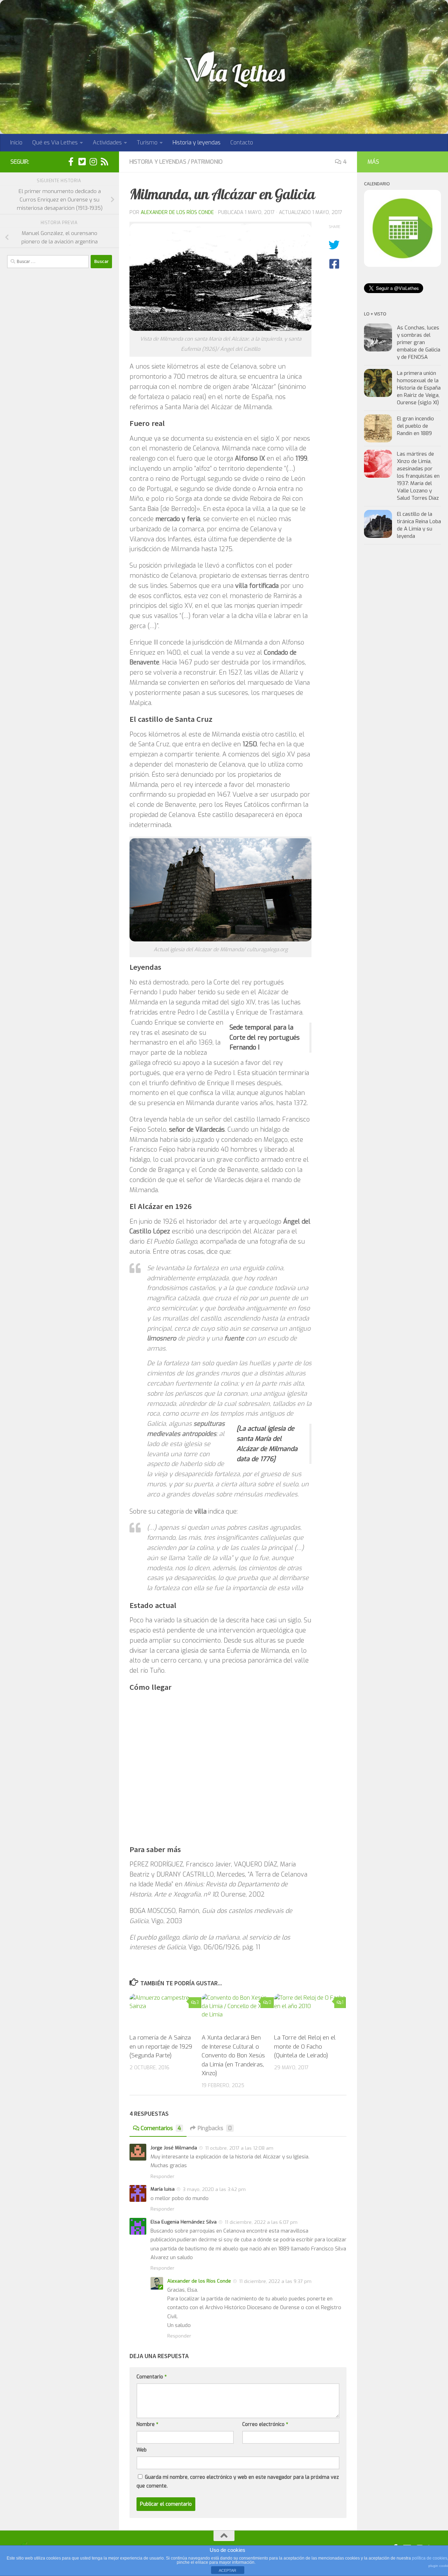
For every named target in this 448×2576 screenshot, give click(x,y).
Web (142, 2450)
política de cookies (430, 2558)
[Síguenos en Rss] (104, 162)
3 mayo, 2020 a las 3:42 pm (214, 2189)
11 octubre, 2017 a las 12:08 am (239, 2148)
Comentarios (161, 2128)
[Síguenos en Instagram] (93, 162)
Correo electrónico (265, 2424)
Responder (162, 2176)
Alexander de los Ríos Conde (177, 212)
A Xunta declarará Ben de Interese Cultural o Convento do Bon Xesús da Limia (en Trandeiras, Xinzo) (233, 2055)
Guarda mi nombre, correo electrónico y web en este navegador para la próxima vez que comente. (238, 2482)
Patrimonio (207, 162)
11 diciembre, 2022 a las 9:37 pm (275, 2281)
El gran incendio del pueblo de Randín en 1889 (415, 426)
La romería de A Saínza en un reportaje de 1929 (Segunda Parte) (161, 2047)
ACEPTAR (227, 2570)
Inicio (16, 143)
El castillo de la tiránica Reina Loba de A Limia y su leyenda (419, 525)
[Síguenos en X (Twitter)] (82, 162)
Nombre (147, 2424)
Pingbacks (215, 2128)
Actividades (107, 143)
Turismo (147, 143)
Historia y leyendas (197, 143)
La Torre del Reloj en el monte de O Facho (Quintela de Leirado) (305, 2047)
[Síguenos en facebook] (71, 162)
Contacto (242, 143)
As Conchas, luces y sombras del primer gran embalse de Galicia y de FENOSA (419, 342)
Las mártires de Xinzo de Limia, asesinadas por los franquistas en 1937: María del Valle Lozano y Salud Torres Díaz (418, 476)
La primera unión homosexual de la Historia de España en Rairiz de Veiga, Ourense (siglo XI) (419, 388)
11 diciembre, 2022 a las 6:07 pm (261, 2222)
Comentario (152, 2377)
